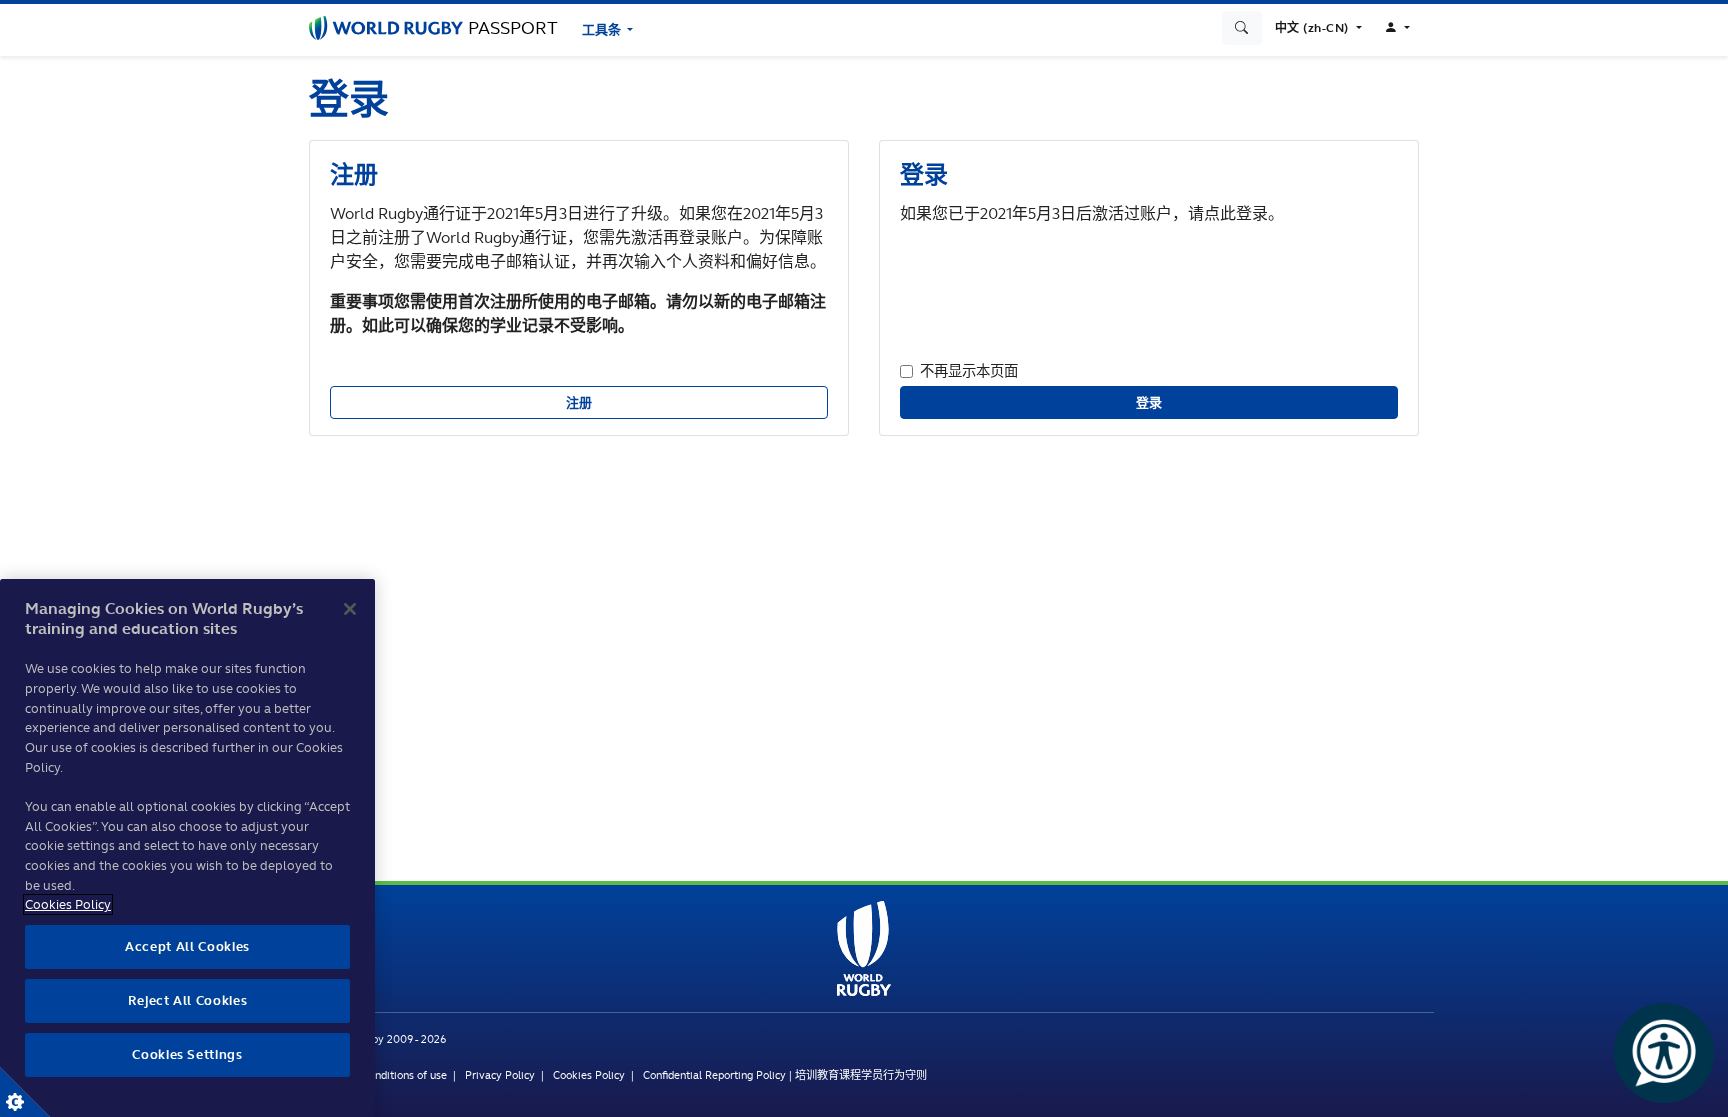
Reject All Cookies (188, 1000)
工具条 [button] (603, 29)
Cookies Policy (589, 1075)
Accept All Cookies (187, 946)
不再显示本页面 (969, 370)
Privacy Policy (500, 1075)
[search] (1242, 28)
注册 (579, 402)
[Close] (350, 609)
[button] (1318, 28)
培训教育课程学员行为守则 (861, 1075)
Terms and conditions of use (378, 1075)
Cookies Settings (25, 1092)
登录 (1149, 402)
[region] (187, 848)
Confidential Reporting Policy (714, 1075)
